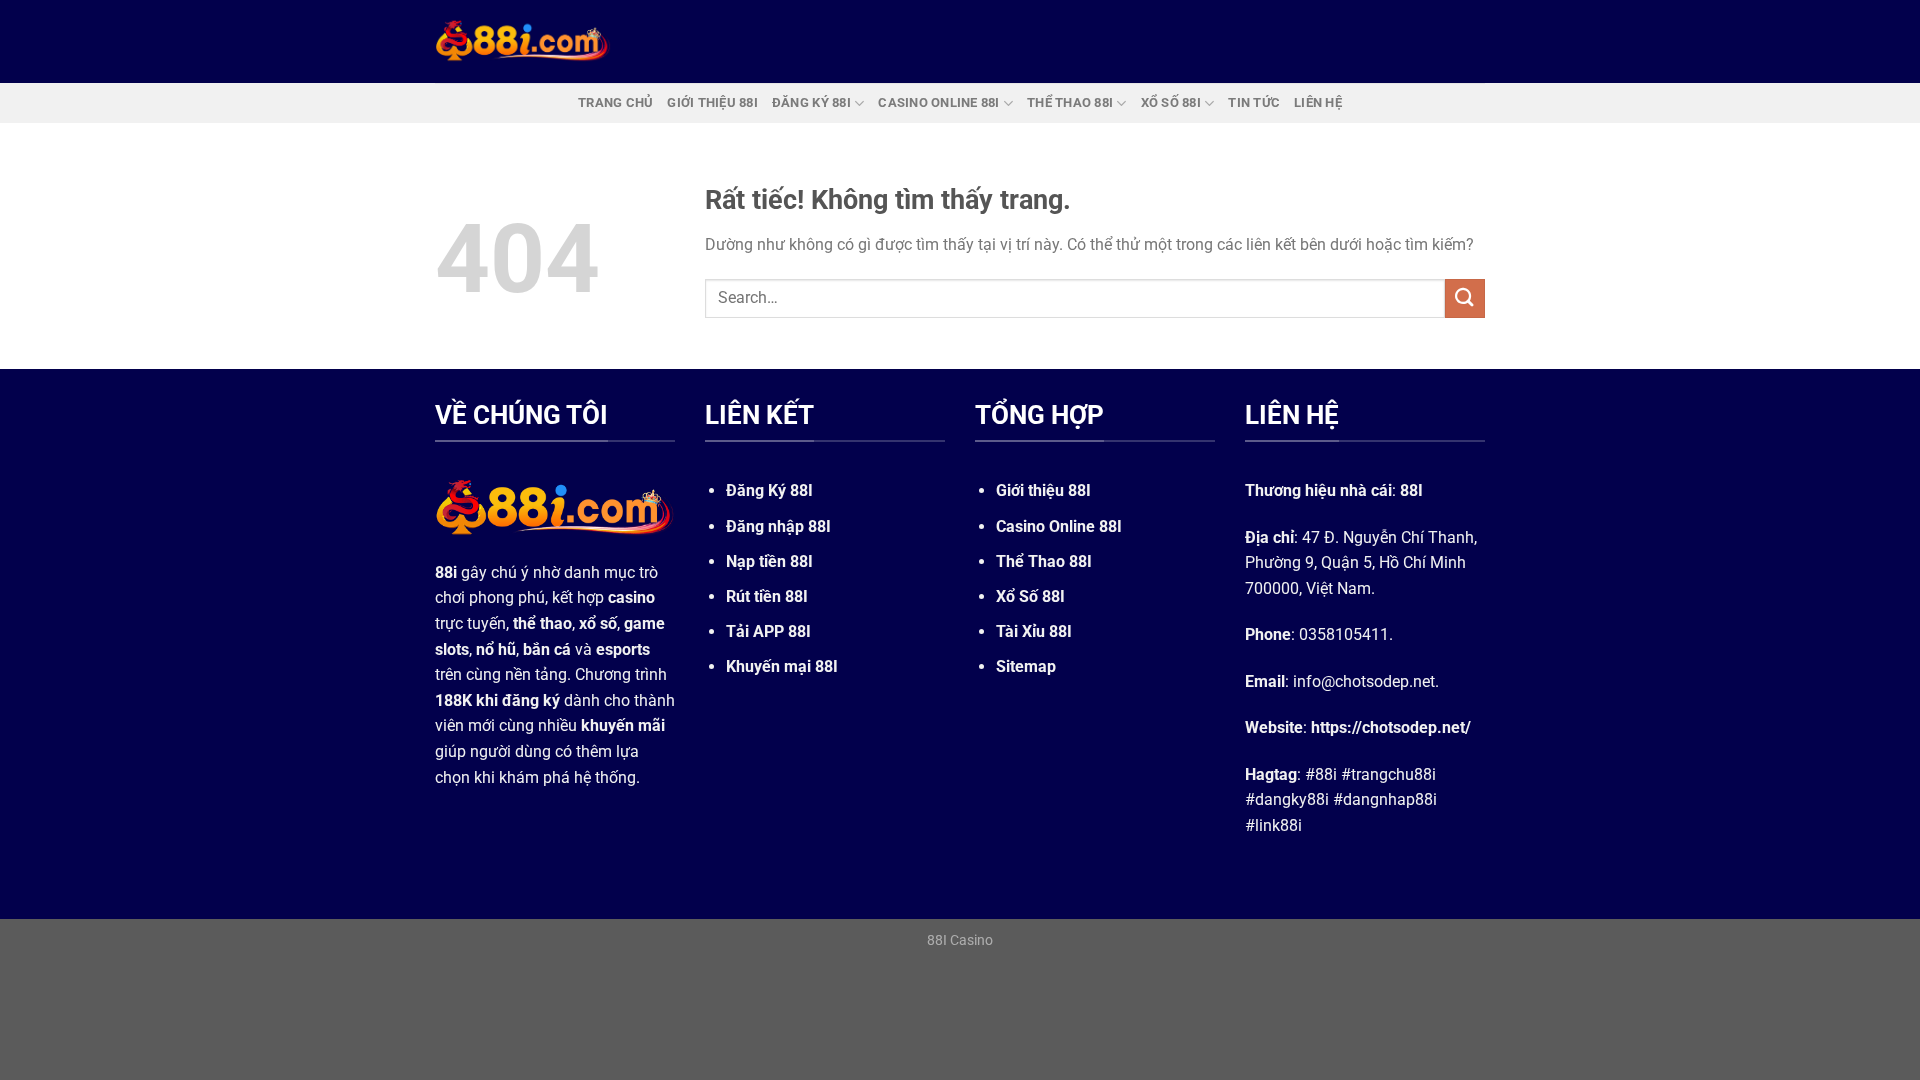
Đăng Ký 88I (769, 490)
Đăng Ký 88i (811, 102)
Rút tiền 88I (767, 596)
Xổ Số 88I (1030, 596)
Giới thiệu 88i (712, 102)
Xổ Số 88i (1171, 102)
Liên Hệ (1318, 102)
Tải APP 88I (768, 631)
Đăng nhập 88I (778, 526)
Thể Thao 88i (1070, 102)
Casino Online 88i (938, 102)
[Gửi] (1465, 298)
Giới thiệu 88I (1043, 490)
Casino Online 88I (1059, 526)
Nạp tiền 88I (769, 561)
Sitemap (1026, 666)
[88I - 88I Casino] (523, 41)
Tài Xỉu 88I (1034, 631)
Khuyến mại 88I (782, 666)
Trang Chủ (615, 102)
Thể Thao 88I (1044, 561)
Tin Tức (1254, 102)
